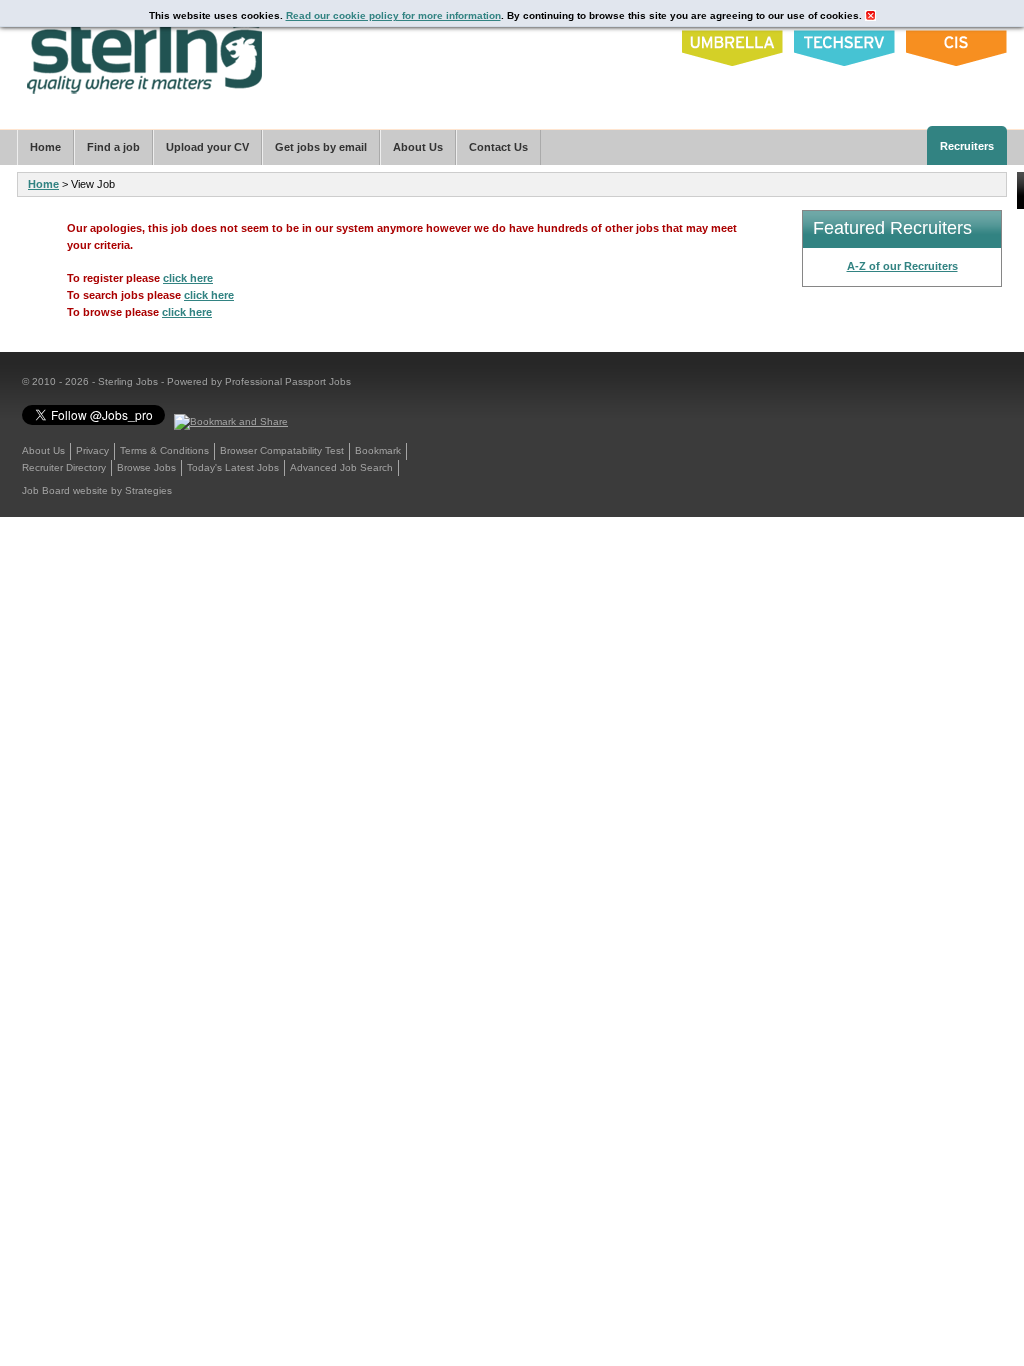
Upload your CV (207, 147)
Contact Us (498, 147)
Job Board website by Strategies (97, 490)
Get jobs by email (321, 147)
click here (188, 278)
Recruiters (967, 146)
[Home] (145, 52)
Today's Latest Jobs (233, 467)
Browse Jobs (146, 467)
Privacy (92, 450)
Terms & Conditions (164, 450)
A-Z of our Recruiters (902, 266)
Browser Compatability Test (282, 450)
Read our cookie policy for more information (393, 15)
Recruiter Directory (64, 467)
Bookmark (378, 450)
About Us (43, 450)
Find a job (113, 147)
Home (43, 184)
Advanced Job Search (341, 467)
